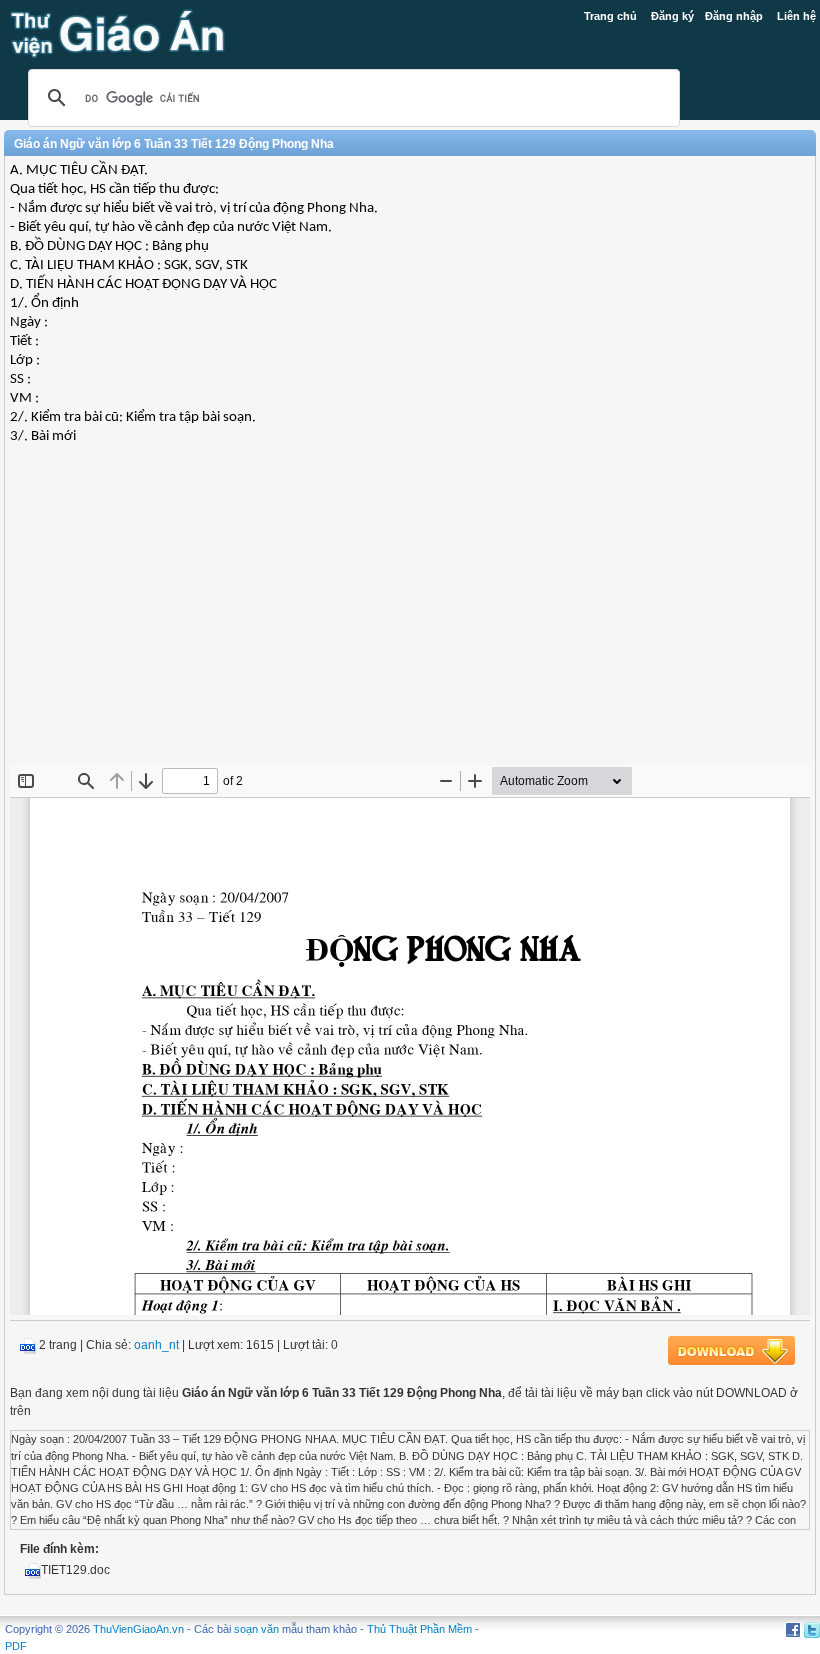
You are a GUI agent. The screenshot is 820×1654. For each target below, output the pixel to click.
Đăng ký (672, 16)
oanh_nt (156, 1345)
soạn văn (256, 1629)
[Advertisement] (410, 620)
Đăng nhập (734, 16)
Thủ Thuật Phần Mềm (419, 1629)
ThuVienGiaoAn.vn (138, 1629)
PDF (16, 1646)
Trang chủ (610, 16)
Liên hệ (796, 16)
